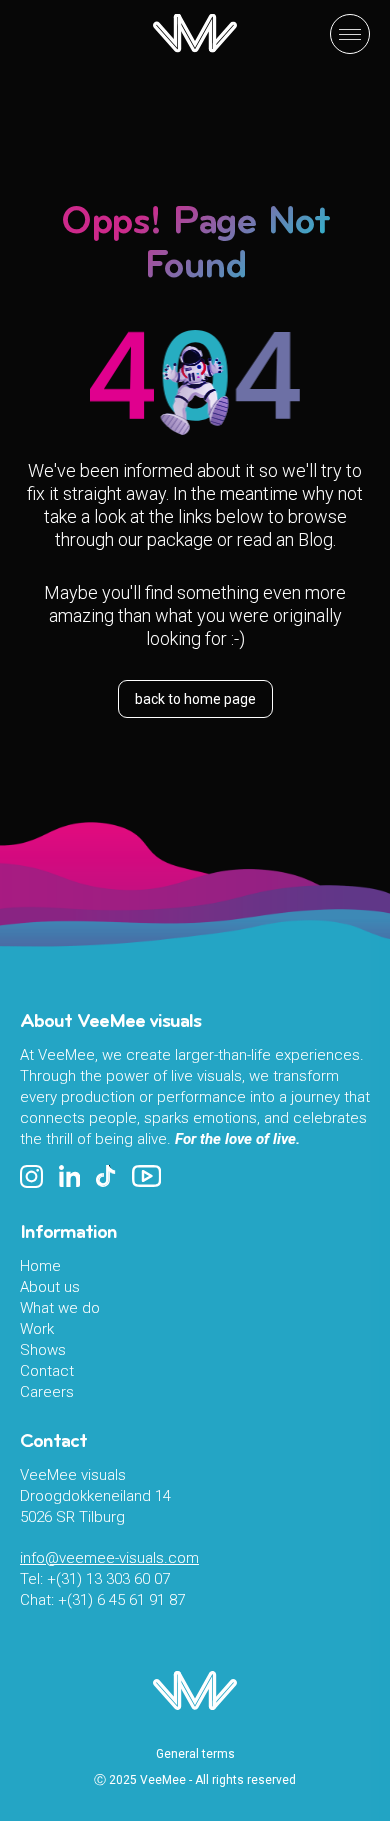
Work (37, 1329)
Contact (47, 1371)
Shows (43, 1350)
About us (50, 1287)
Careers (47, 1392)
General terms (195, 1754)
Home (40, 1266)
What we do (60, 1308)
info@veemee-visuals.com (109, 1558)
